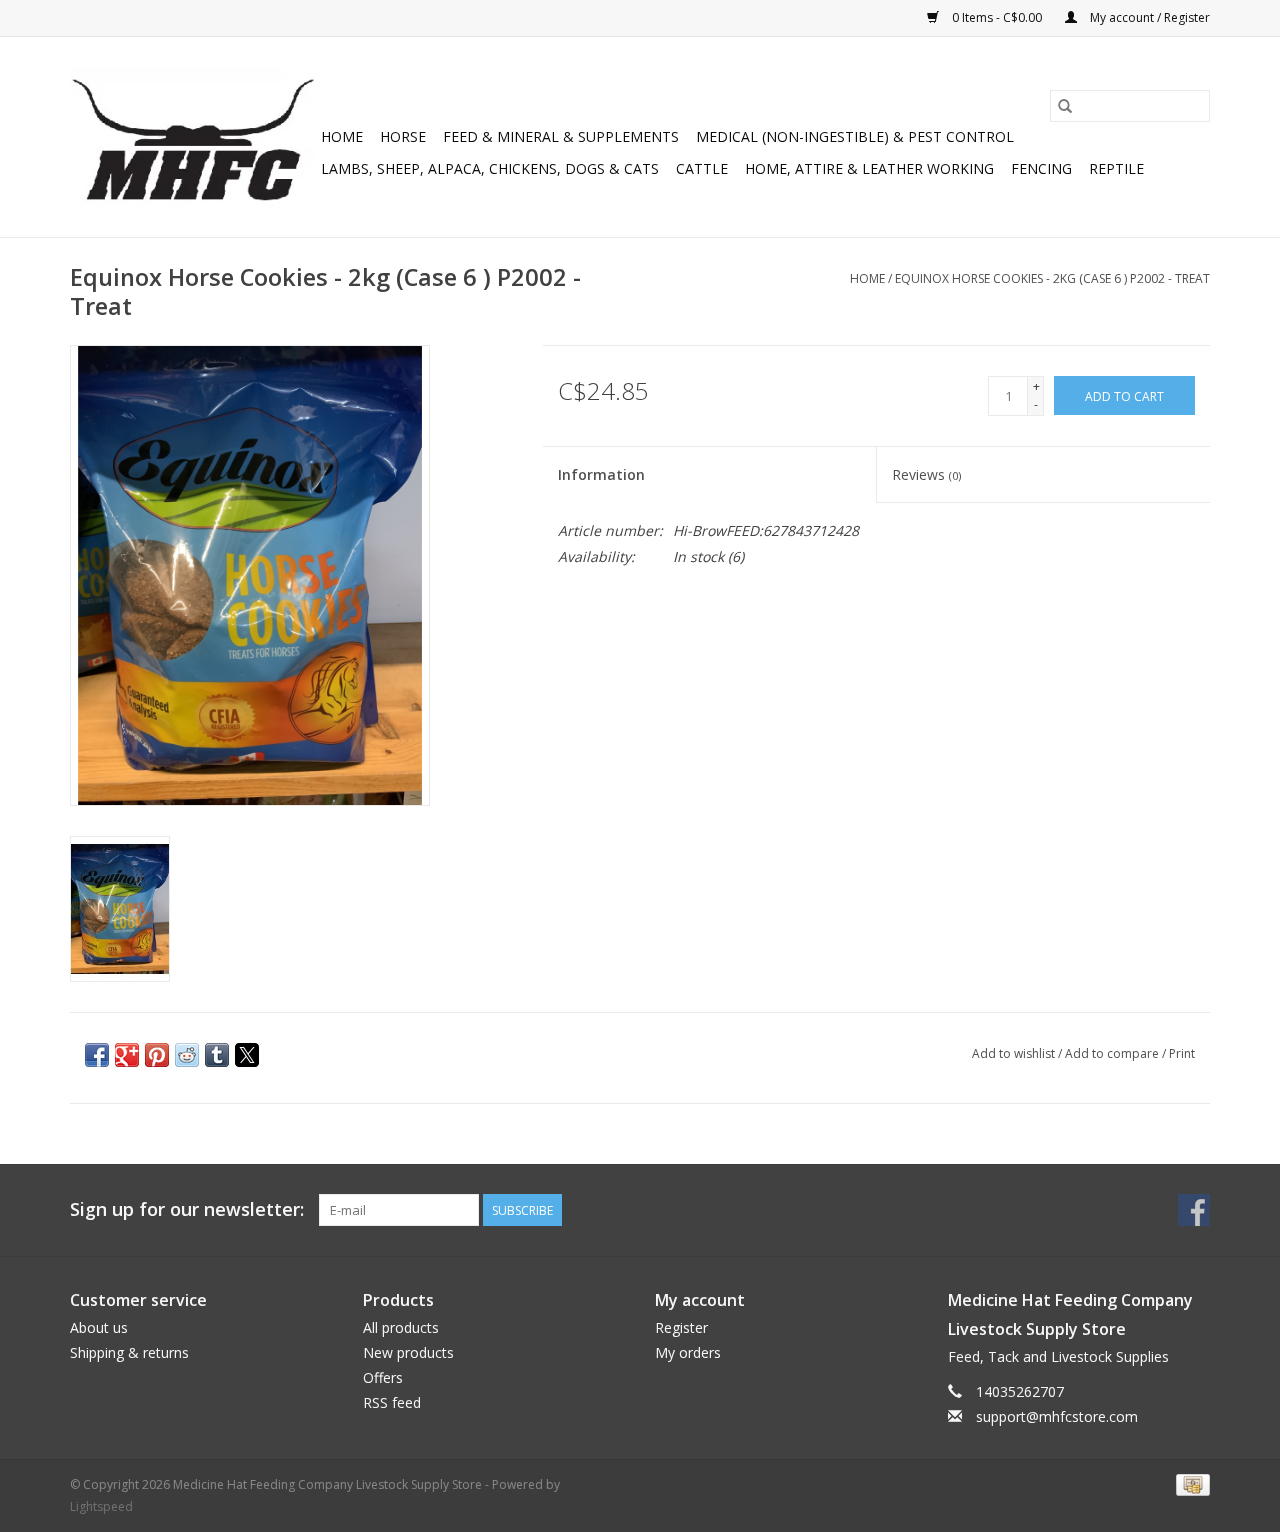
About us (99, 1327)
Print (1182, 1053)
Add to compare (1113, 1053)
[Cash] (1189, 1483)
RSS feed (392, 1402)
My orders (688, 1352)
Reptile (1116, 168)
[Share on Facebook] (97, 1055)
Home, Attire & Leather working (869, 168)
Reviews (926, 474)
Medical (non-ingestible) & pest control (855, 136)
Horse (403, 136)
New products (408, 1352)
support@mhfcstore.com (1057, 1416)
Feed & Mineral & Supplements (561, 136)
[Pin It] (157, 1055)
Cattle (702, 168)
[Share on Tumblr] (217, 1055)
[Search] (1065, 106)
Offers (383, 1377)
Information (601, 474)
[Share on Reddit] (187, 1055)
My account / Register (1148, 17)
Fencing (1041, 168)
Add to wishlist (1015, 1053)
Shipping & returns (129, 1352)
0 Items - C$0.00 (997, 17)
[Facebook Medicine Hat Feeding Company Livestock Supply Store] (1194, 1210)
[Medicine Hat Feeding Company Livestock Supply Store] (192, 137)
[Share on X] (247, 1055)
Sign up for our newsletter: (187, 1209)
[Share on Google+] (127, 1055)
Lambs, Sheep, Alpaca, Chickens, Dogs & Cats (490, 168)
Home (342, 136)
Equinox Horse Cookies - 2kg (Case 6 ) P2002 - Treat (1052, 278)
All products (401, 1327)
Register (681, 1327)
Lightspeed (101, 1506)
